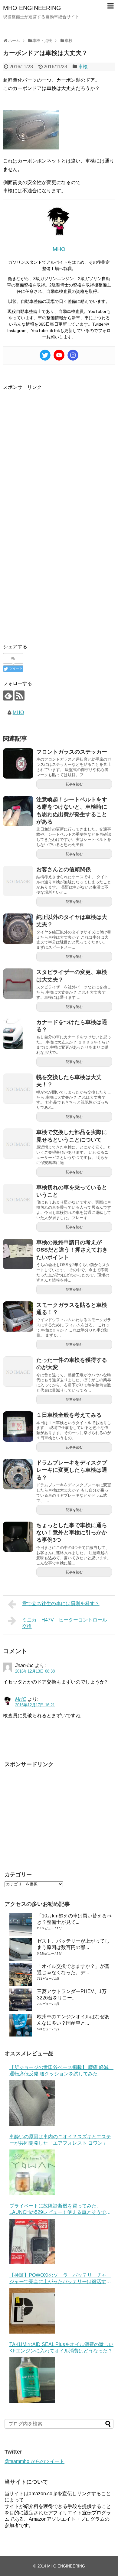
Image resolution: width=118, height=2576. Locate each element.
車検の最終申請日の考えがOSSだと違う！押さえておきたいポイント (72, 1250)
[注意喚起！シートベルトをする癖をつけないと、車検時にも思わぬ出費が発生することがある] (18, 811)
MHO (18, 713)
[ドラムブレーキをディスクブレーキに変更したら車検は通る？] (18, 1474)
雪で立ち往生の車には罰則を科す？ (61, 1603)
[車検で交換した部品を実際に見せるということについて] (18, 1144)
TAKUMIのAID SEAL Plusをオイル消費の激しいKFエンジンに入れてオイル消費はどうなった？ (61, 2348)
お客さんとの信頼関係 (64, 869)
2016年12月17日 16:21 (35, 1705)
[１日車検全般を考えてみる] (18, 1427)
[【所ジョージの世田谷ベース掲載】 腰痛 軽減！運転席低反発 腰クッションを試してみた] (32, 2103)
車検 (83, 67)
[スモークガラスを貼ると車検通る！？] (18, 1317)
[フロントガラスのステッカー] (18, 763)
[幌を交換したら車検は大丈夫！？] (18, 1089)
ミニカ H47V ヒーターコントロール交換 (65, 1623)
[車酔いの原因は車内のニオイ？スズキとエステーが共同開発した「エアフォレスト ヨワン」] (32, 2172)
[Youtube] (59, 355)
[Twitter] (45, 355)
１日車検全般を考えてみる (69, 1415)
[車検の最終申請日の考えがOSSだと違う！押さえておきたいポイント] (18, 1254)
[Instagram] (73, 355)
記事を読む (74, 784)
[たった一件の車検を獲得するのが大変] (18, 1372)
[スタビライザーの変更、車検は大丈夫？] (18, 984)
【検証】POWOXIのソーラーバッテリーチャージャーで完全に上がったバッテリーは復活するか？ (60, 2279)
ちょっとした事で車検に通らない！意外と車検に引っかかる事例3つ (72, 1533)
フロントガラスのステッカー (72, 752)
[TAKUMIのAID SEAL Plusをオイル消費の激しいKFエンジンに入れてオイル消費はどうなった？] (32, 2380)
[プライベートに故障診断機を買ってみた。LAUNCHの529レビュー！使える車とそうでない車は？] (32, 2242)
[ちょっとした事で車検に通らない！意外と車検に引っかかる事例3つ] (18, 1537)
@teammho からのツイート (34, 2461)
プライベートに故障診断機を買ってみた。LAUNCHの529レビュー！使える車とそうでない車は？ (60, 2209)
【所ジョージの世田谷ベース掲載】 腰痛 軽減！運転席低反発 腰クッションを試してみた (61, 2071)
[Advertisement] (59, 450)
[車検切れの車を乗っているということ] (18, 1199)
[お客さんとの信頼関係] (18, 881)
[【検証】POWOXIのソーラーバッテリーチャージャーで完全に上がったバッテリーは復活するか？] (32, 2311)
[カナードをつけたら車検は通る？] (18, 1034)
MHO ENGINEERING (32, 8)
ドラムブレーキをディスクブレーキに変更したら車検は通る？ (72, 1470)
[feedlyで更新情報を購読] (8, 695)
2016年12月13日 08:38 (35, 1671)
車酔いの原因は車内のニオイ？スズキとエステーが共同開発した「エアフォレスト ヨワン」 (60, 2140)
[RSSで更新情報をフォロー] (20, 695)
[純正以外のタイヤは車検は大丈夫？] (18, 929)
